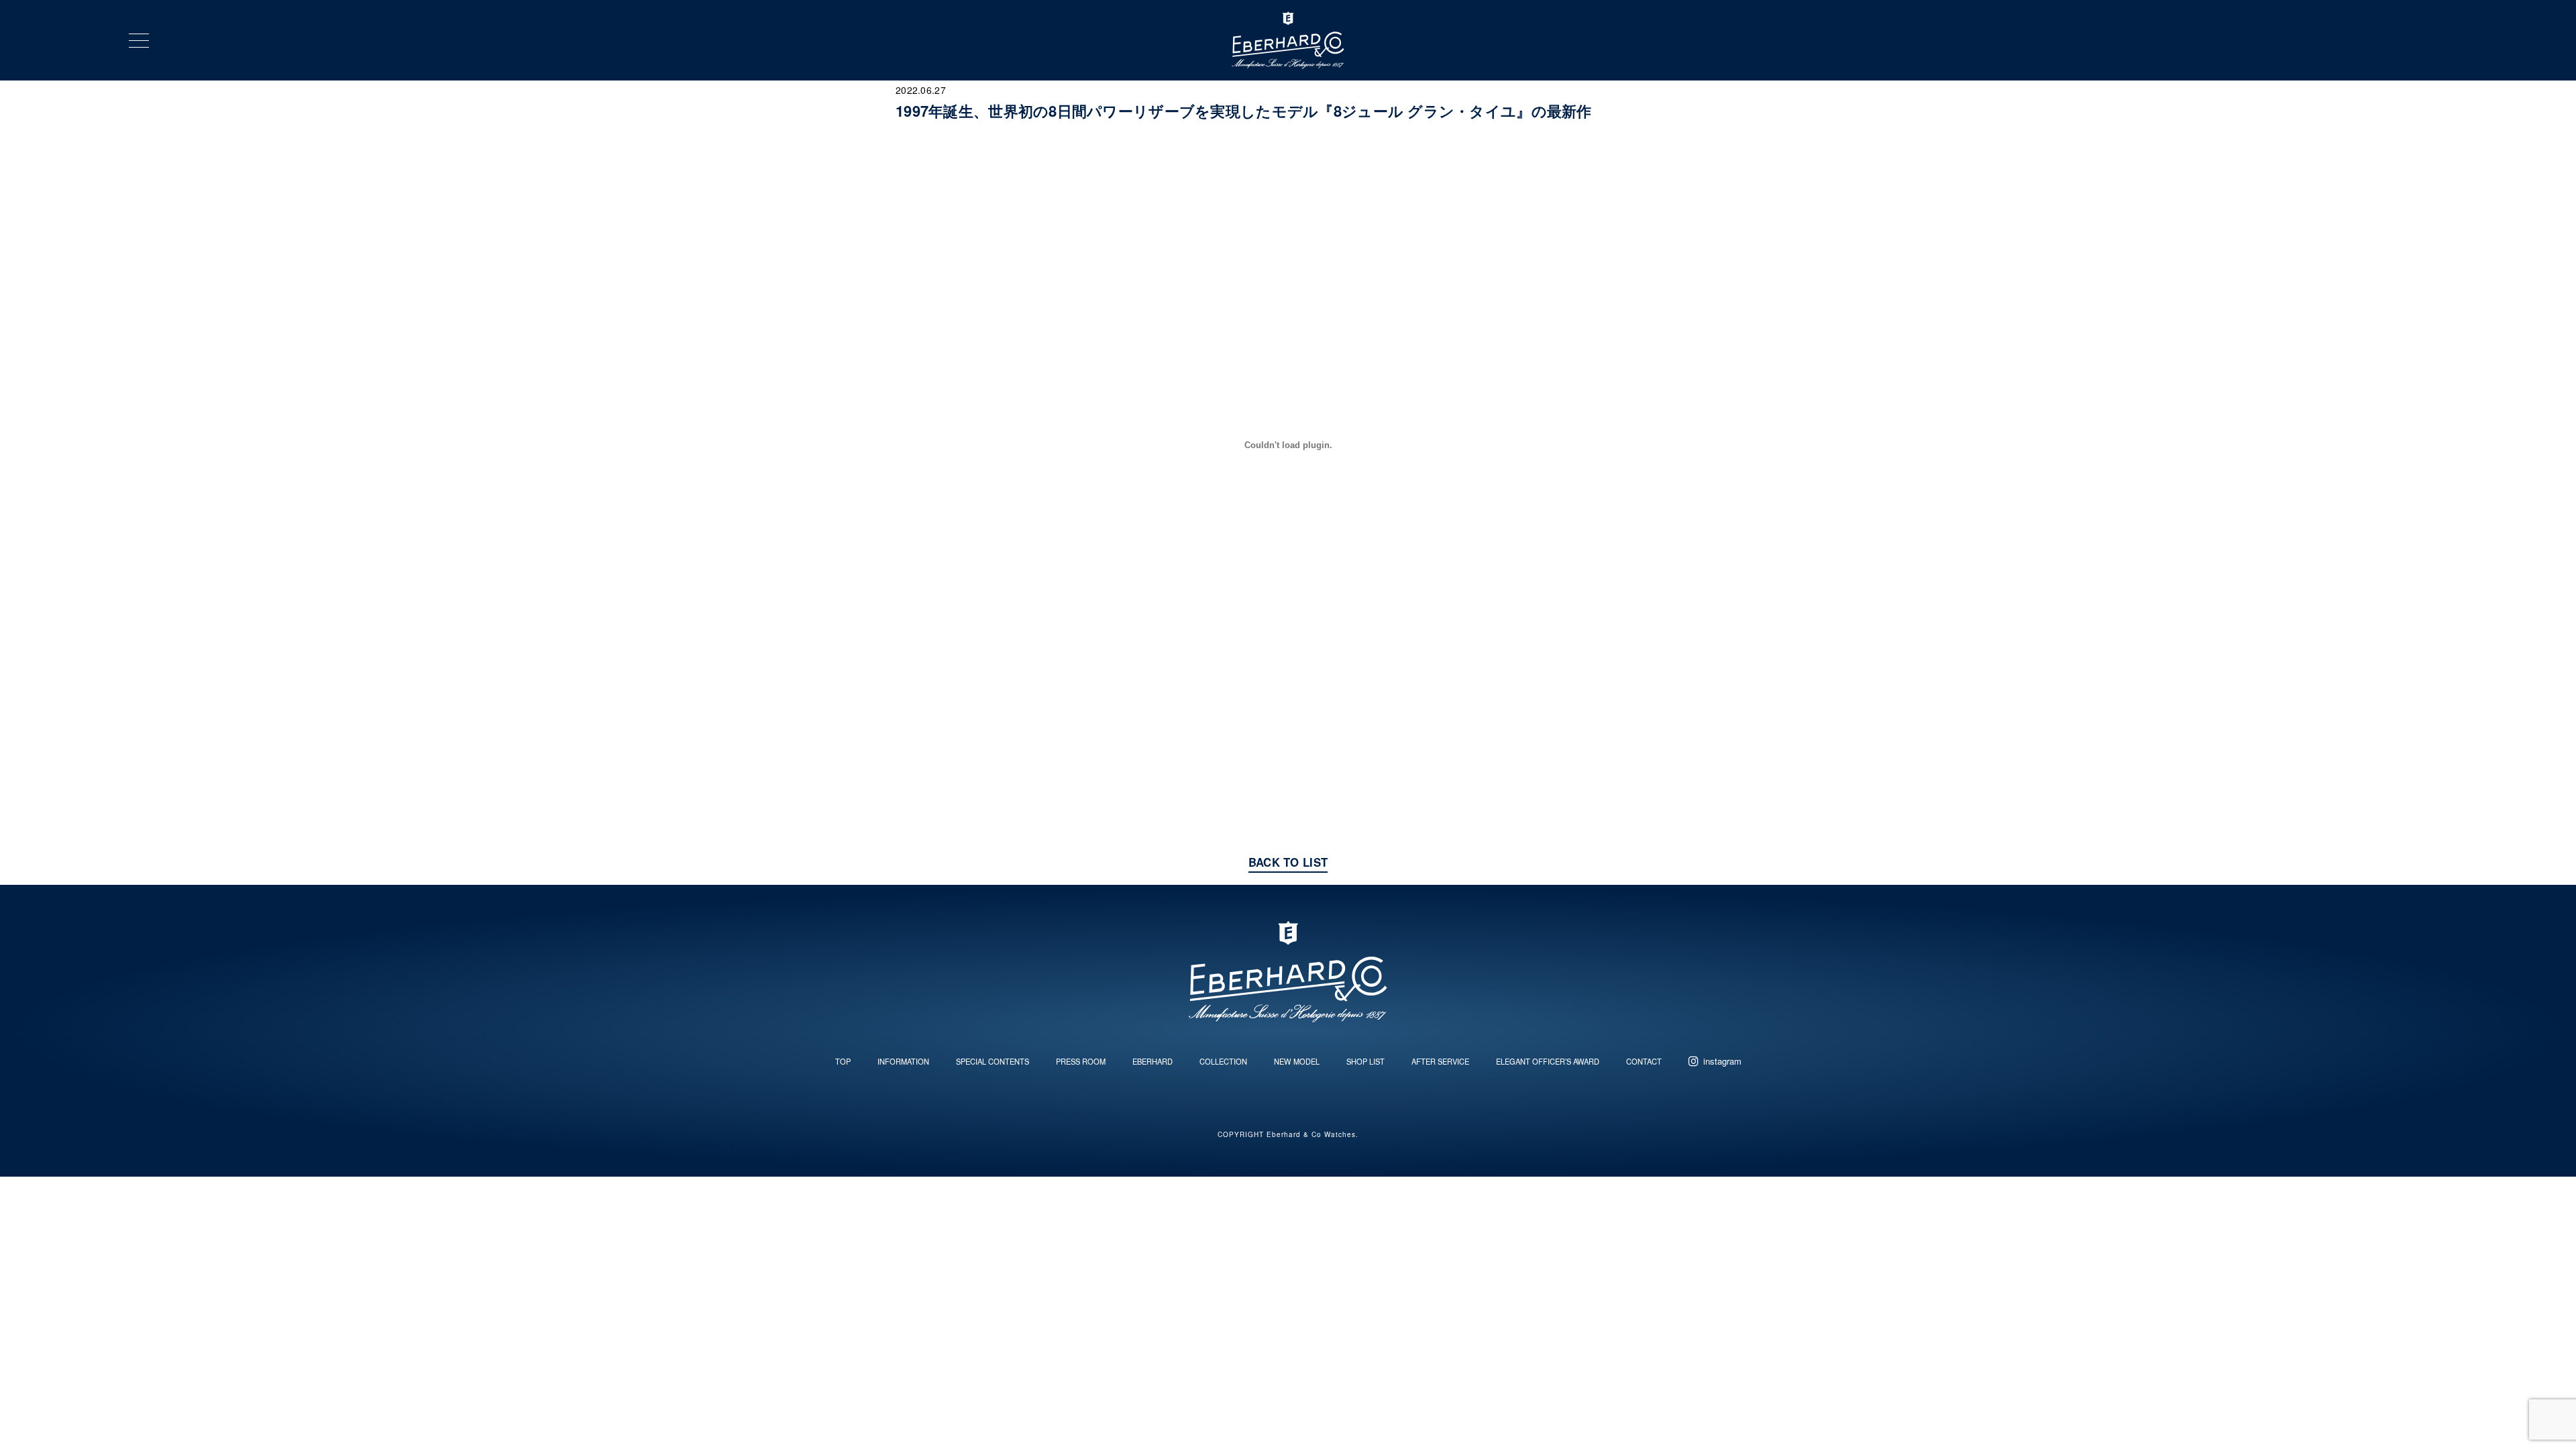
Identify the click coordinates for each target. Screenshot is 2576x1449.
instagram (1722, 1061)
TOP (843, 1061)
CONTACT (1644, 1061)
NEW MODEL (1297, 1061)
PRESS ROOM (1081, 1061)
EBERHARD (1152, 1061)
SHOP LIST (1365, 1061)
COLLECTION (1223, 1061)
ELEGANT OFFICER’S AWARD (1548, 1061)
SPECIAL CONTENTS (992, 1061)
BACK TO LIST (1288, 862)
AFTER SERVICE (1440, 1061)
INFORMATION (903, 1061)
